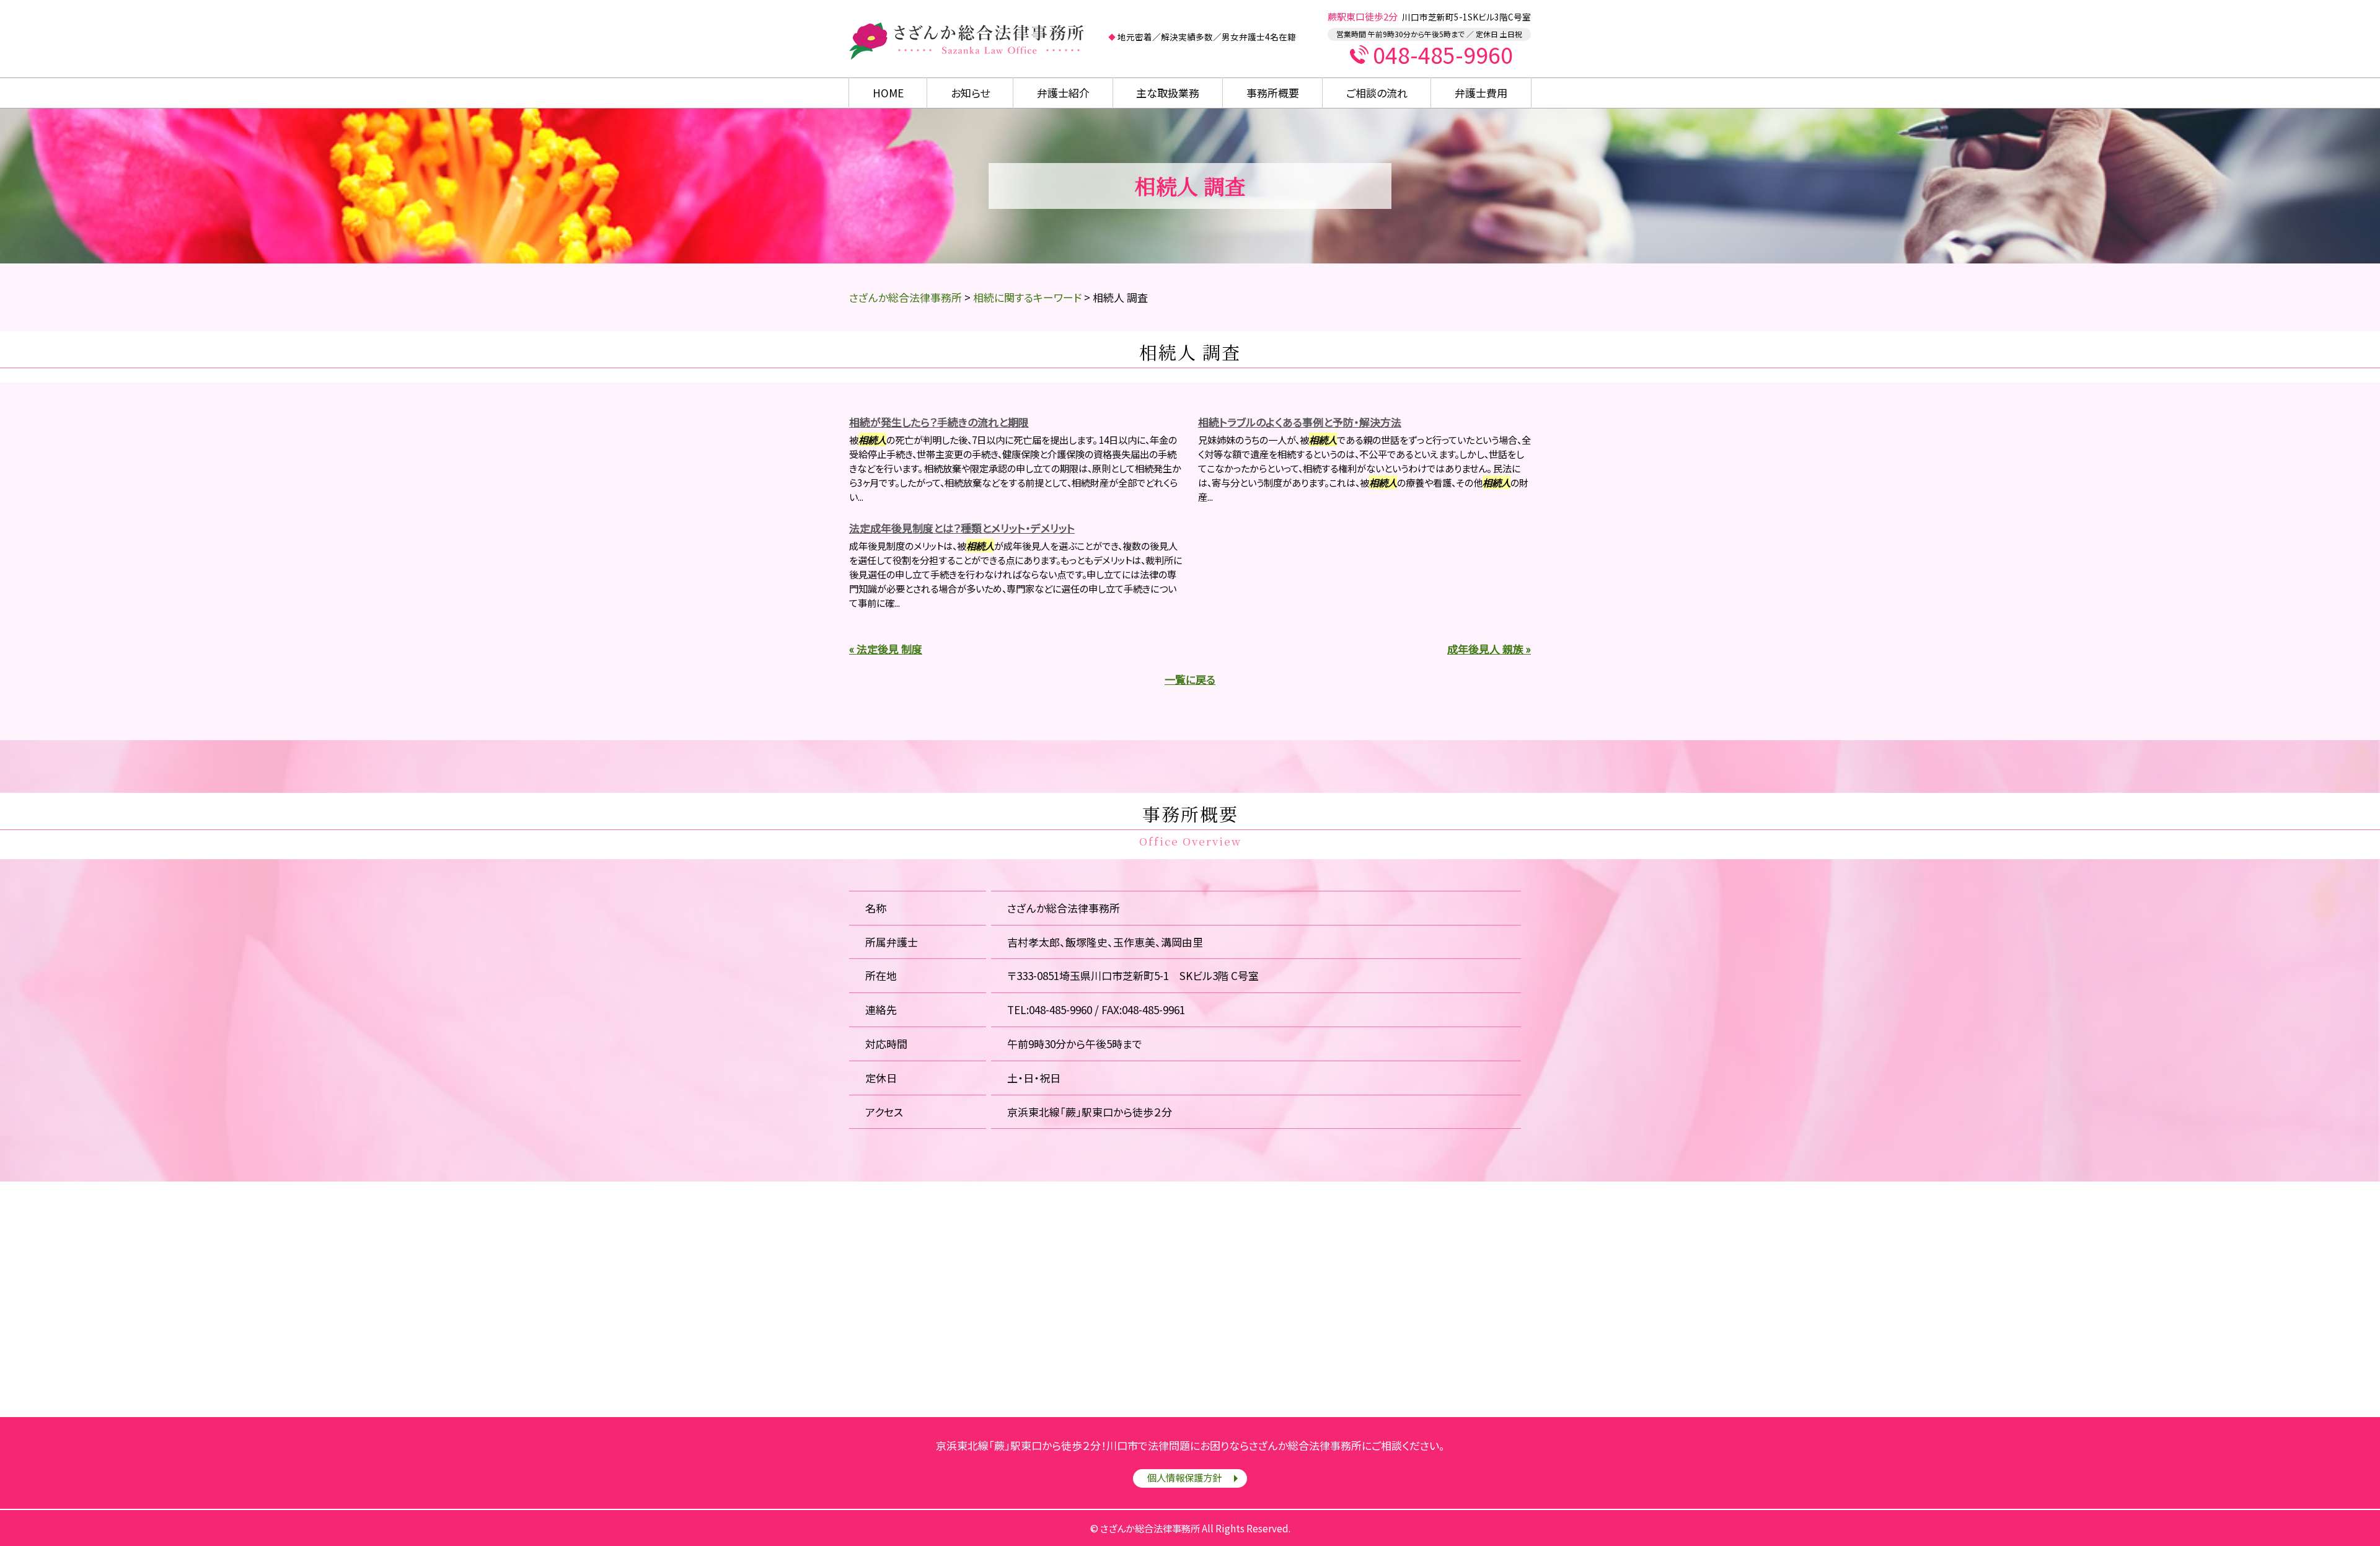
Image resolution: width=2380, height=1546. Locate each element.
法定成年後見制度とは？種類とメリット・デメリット (962, 528)
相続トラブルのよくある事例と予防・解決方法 (1300, 422)
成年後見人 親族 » (1489, 649)
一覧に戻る (1190, 679)
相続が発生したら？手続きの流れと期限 (939, 422)
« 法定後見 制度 (886, 649)
